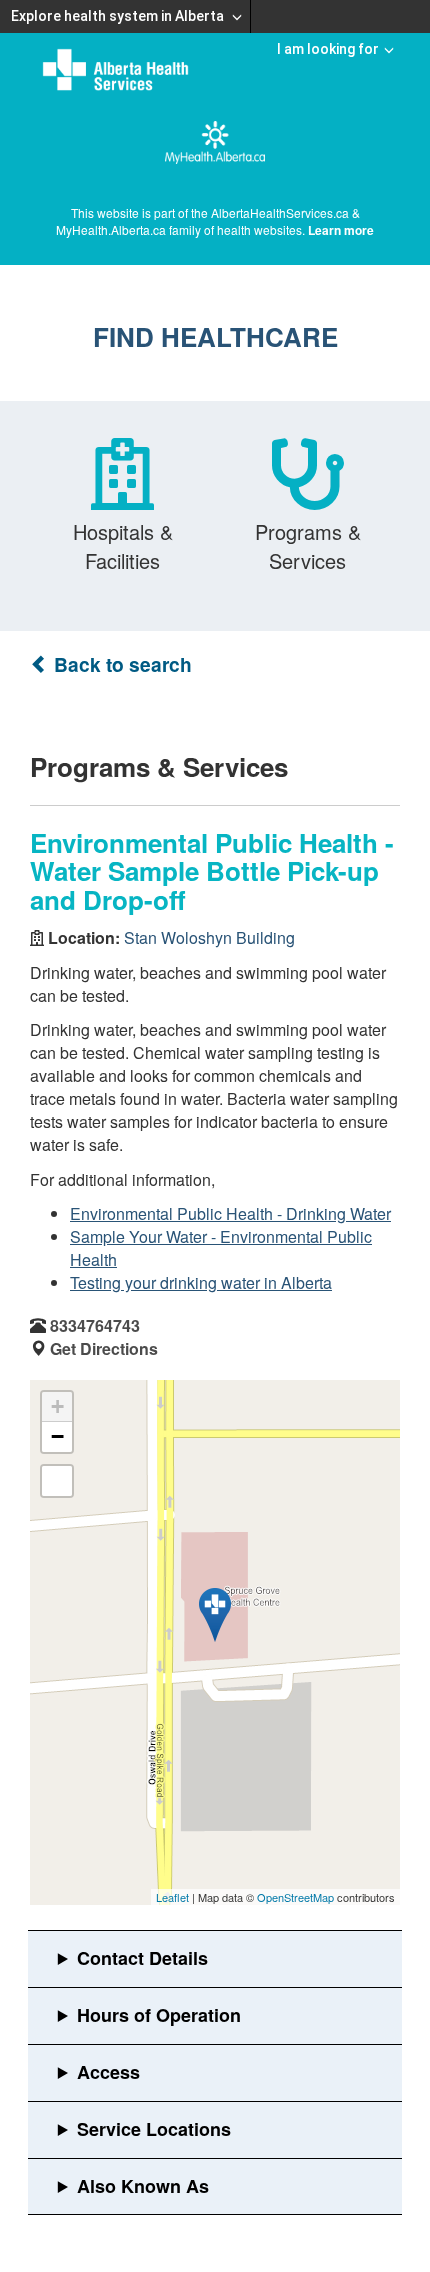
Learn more (341, 230)
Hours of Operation (159, 2015)
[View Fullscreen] (57, 1481)
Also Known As (143, 2186)
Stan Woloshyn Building (209, 937)
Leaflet (172, 1897)
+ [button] (57, 1406)
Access (108, 2072)
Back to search (120, 664)
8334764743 (95, 1325)
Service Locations (154, 2129)
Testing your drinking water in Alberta (201, 1282)
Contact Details (142, 1958)
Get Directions (104, 1348)
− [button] (57, 1436)
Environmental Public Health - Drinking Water (230, 1213)
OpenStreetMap (295, 1897)
